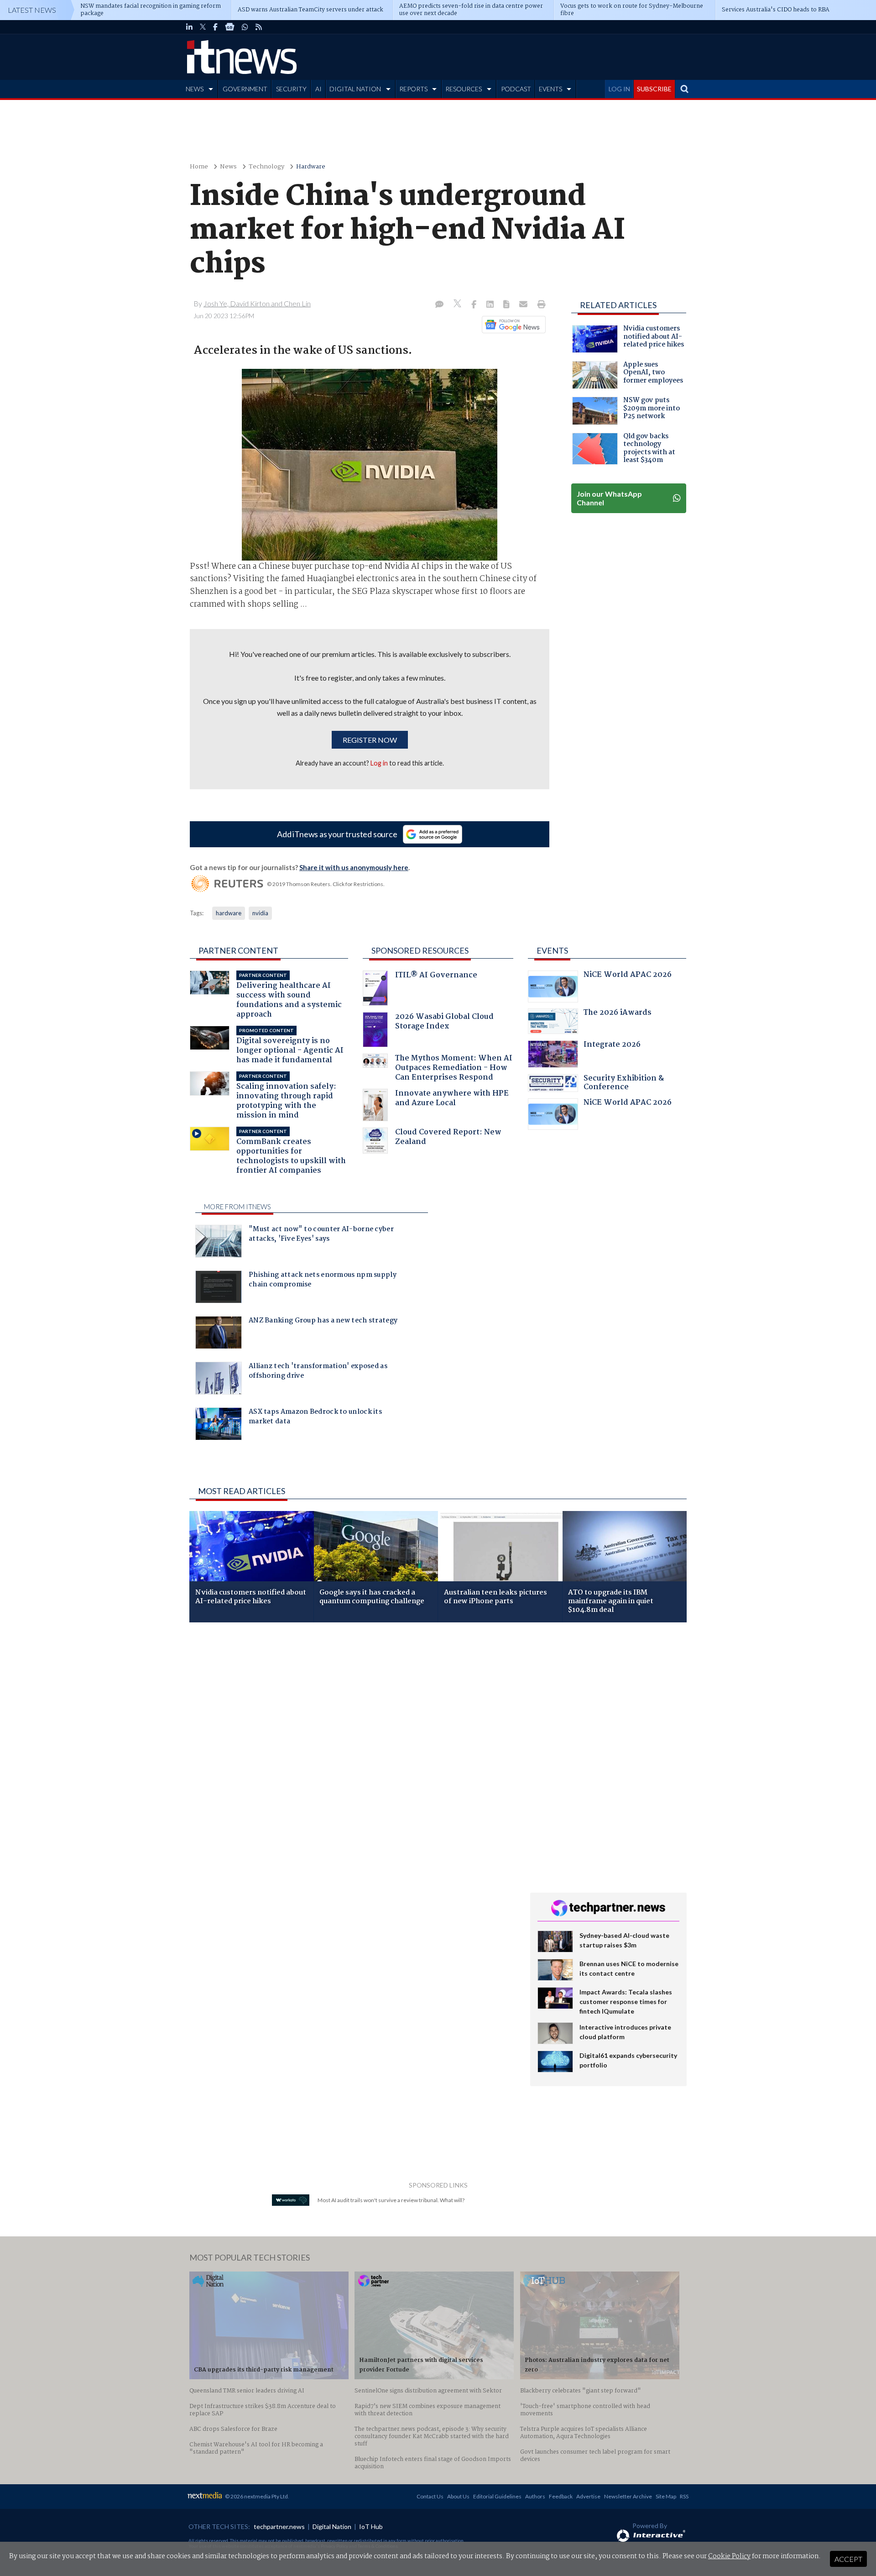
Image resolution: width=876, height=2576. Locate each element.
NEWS (195, 89)
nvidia (260, 913)
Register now (370, 740)
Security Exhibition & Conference (624, 1084)
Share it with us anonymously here (354, 867)
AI (318, 89)
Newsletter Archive (628, 2496)
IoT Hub (371, 2526)
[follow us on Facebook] (215, 27)
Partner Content (238, 950)
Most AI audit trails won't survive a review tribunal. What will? (391, 2200)
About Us (458, 2496)
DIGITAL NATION (355, 89)
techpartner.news (279, 2526)
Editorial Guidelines (497, 2496)
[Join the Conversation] (439, 305)
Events (552, 950)
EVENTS (550, 89)
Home (199, 167)
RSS (684, 2496)
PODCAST (516, 89)
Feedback (561, 2496)
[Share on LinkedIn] (491, 305)
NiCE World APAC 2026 (628, 976)
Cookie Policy (729, 2556)
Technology (266, 167)
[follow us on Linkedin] (189, 27)
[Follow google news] (512, 325)
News (228, 167)
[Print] (540, 305)
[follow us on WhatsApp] (245, 27)
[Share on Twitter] (458, 305)
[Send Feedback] (507, 305)
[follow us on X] (203, 27)
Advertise (588, 2496)
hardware (229, 913)
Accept (848, 2559)
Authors (535, 2496)
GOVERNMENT (245, 89)
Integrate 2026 (612, 1046)
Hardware (311, 167)
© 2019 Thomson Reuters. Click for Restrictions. (326, 884)
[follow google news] (230, 27)
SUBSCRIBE (654, 89)
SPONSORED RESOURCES (420, 950)
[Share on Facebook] (475, 305)
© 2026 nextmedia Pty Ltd (256, 2496)
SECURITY (291, 89)
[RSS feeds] (259, 27)
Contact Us (430, 2496)
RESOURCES (464, 89)
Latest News (32, 10)
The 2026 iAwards (618, 1014)
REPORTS (413, 89)
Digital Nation (332, 2526)
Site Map (666, 2496)
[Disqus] (353, 1751)
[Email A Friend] (524, 305)
